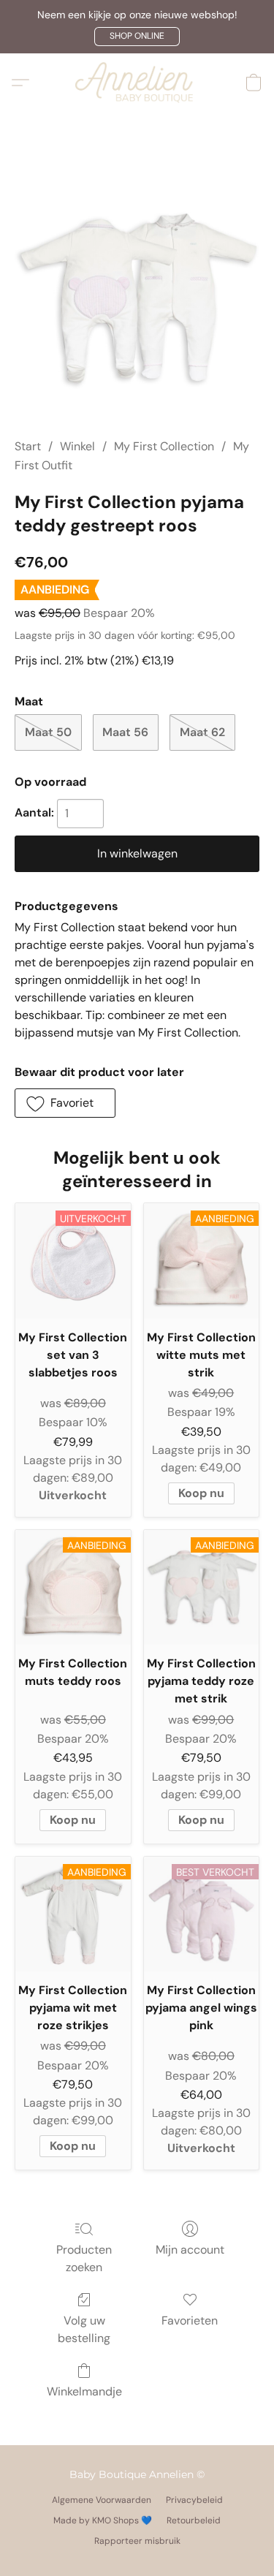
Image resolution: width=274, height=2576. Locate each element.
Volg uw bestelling (84, 2329)
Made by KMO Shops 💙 (103, 2520)
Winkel (77, 446)
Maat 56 (125, 732)
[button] (137, 37)
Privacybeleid (194, 2500)
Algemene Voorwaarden (102, 2500)
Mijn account (190, 2250)
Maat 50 (48, 732)
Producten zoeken (84, 2258)
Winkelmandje (84, 2391)
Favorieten (190, 2321)
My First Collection (164, 446)
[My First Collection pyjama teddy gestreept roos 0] (137, 293)
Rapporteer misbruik (137, 2541)
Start (28, 446)
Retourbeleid (194, 2520)
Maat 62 (202, 732)
